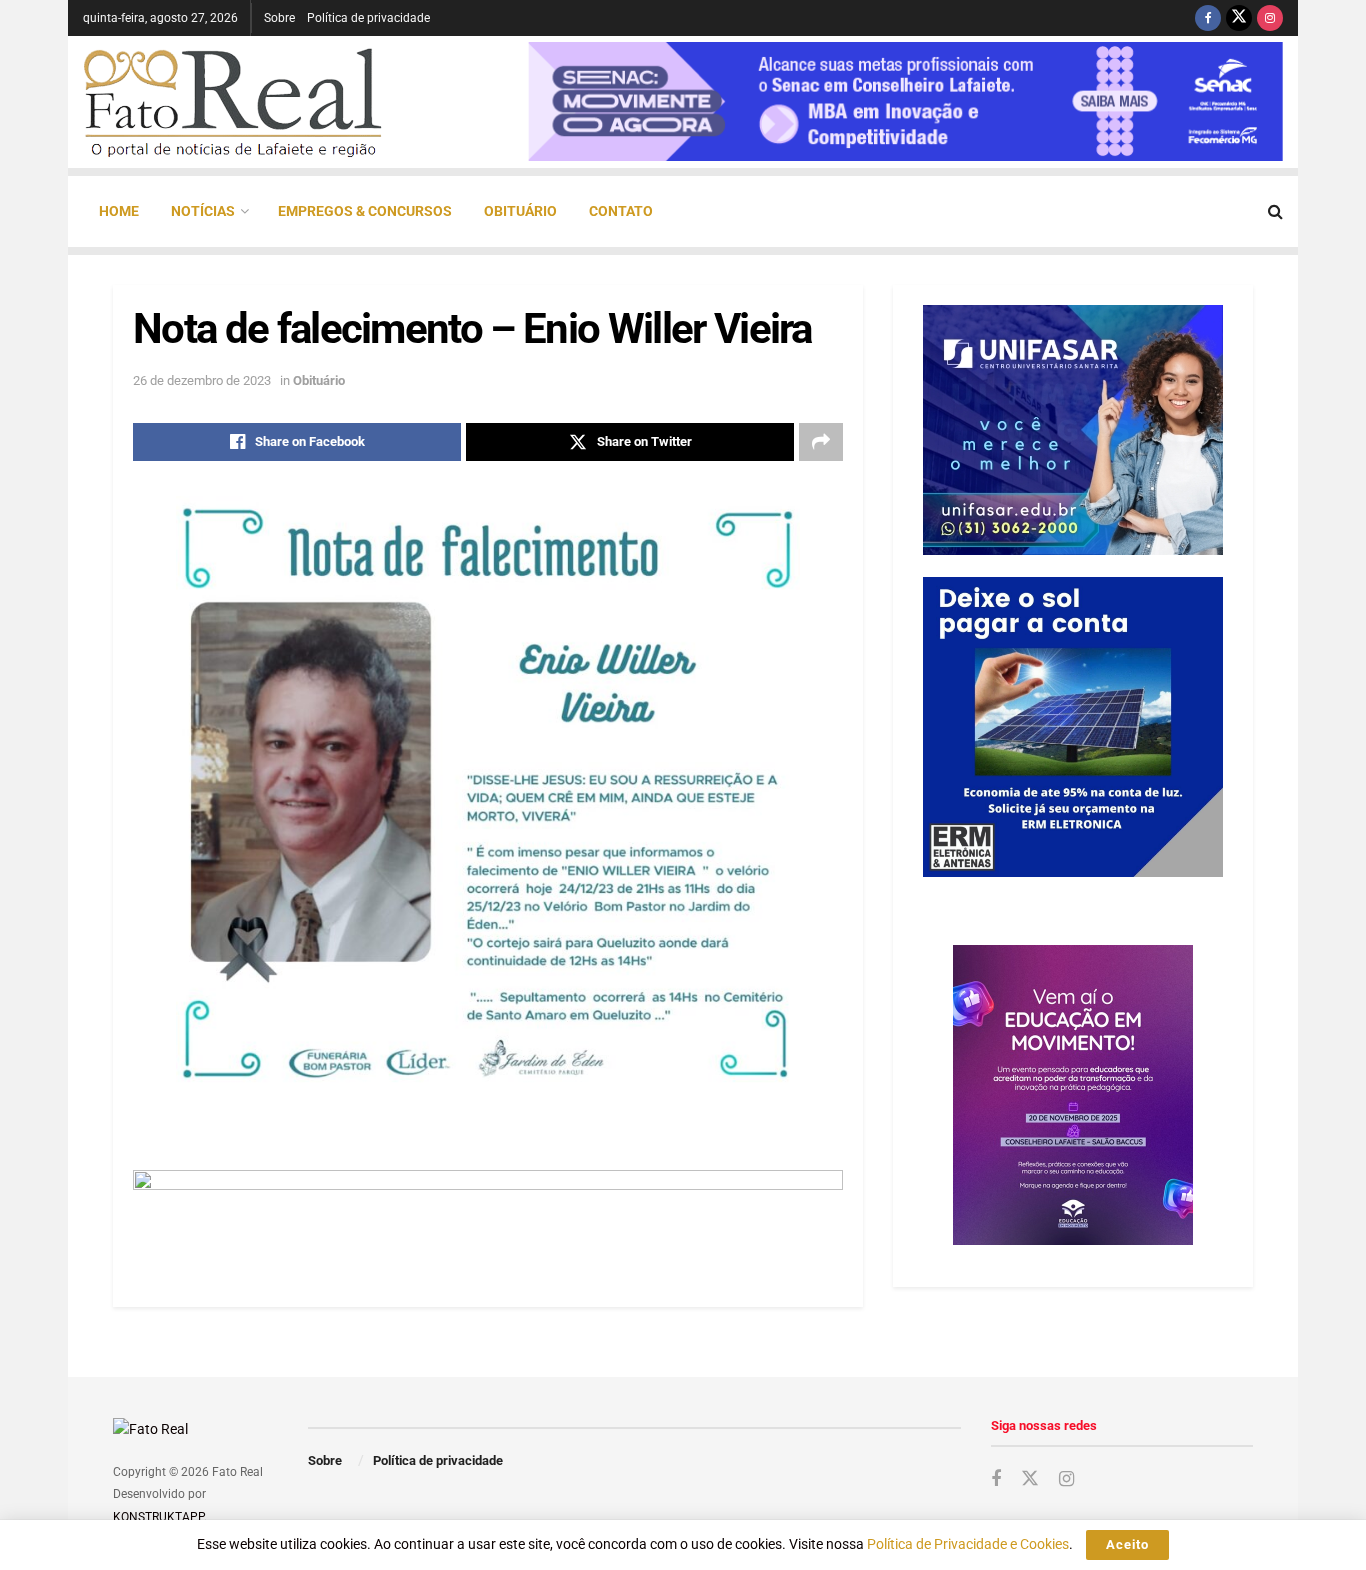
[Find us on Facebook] (1208, 18)
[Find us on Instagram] (1270, 18)
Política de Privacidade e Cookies (968, 1544)
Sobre (279, 18)
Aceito (1127, 1544)
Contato (621, 211)
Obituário (520, 211)
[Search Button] (1275, 211)
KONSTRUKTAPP (158, 1517)
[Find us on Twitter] (1239, 18)
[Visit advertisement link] (488, 1214)
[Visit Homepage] (233, 102)
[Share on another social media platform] (821, 442)
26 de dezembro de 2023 (202, 380)
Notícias (203, 211)
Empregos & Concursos (365, 211)
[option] (905, 101)
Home (119, 211)
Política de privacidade (368, 18)
